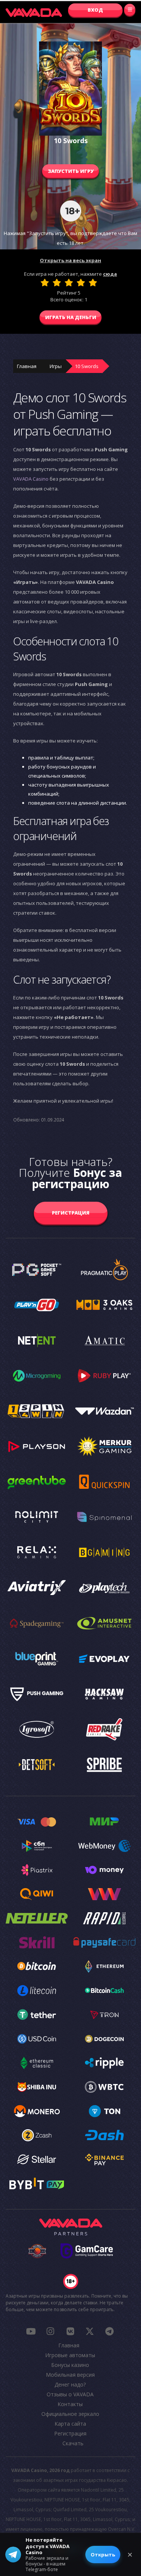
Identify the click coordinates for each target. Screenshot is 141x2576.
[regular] (69, 283)
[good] (81, 283)
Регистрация (71, 1213)
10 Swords (87, 366)
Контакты (70, 2404)
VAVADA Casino (31, 479)
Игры (56, 366)
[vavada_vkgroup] (70, 2331)
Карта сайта (70, 2424)
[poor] (57, 283)
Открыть (103, 2555)
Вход (95, 10)
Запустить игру (71, 171)
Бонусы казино (70, 2365)
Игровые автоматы (70, 2355)
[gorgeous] (93, 283)
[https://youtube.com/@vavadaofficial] (31, 2331)
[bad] (45, 283)
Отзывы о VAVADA (70, 2394)
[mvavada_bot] (109, 2331)
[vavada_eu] (90, 2331)
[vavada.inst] (50, 2331)
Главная (27, 366)
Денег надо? (70, 2384)
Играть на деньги (71, 317)
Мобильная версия (70, 2375)
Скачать (73, 2443)
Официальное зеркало (70, 2414)
